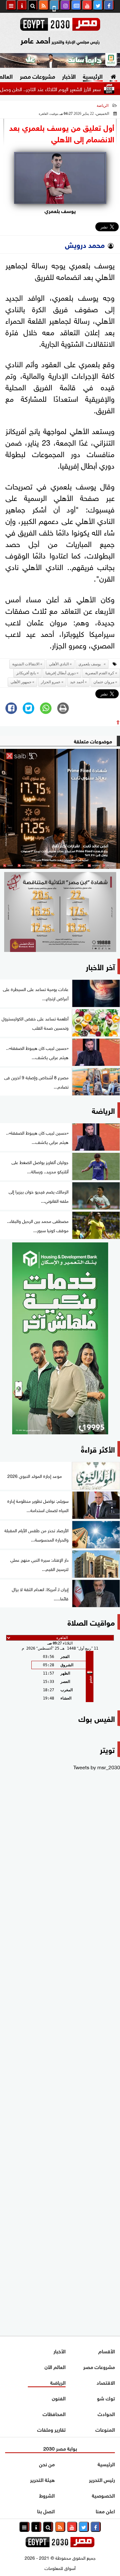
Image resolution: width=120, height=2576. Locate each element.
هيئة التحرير (42, 2479)
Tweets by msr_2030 (97, 1767)
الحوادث (106, 2413)
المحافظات (54, 2413)
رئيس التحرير (102, 2479)
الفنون (59, 2398)
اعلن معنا (105, 2511)
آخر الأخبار (100, 966)
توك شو (106, 2398)
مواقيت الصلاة (91, 1622)
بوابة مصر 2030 (60, 2448)
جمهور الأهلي (21, 682)
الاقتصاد (106, 2382)
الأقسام (107, 2351)
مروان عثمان (104, 682)
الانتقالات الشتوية (26, 664)
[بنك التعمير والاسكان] (60, 1338)
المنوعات (105, 2429)
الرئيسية (93, 76)
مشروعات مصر (37, 76)
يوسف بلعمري (91, 664)
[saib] (60, 809)
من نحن (47, 2464)
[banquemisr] (60, 912)
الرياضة (103, 106)
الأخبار (69, 76)
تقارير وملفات (51, 2429)
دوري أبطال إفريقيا (60, 673)
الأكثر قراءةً (98, 1449)
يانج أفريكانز (26, 673)
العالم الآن (55, 2366)
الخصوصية (103, 2495)
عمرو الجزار (51, 682)
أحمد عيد (77, 682)
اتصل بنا (46, 2511)
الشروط (47, 2495)
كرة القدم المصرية (100, 673)
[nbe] (60, 60)
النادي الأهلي (59, 664)
